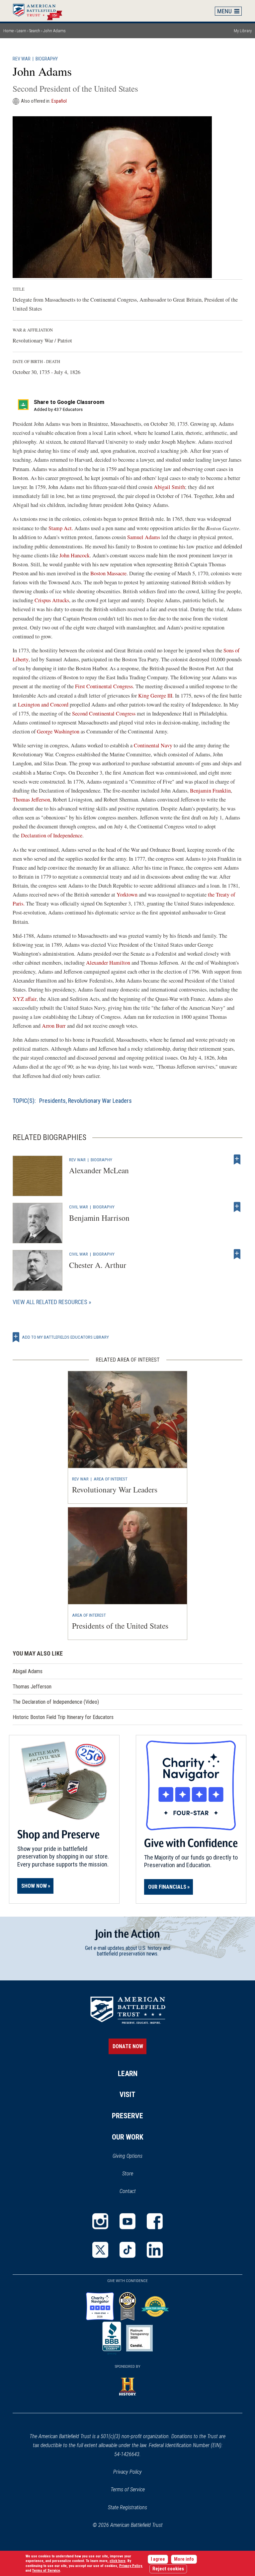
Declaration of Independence (52, 835)
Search (35, 31)
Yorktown (127, 895)
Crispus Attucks (52, 600)
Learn (21, 31)
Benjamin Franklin (210, 791)
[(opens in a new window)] (100, 2221)
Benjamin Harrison (99, 1218)
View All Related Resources (50, 1302)
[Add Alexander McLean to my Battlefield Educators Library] (237, 1160)
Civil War (79, 1207)
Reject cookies (168, 2569)
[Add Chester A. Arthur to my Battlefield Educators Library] (237, 1254)
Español (59, 101)
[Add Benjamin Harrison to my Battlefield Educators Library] (237, 1207)
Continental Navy (153, 745)
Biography (47, 59)
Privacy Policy (127, 2472)
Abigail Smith (169, 487)
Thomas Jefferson (31, 800)
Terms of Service (128, 2489)
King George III (155, 696)
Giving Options (127, 2156)
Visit (127, 2095)
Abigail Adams (28, 1671)
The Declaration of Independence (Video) (56, 1702)
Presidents (52, 1101)
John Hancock (75, 555)
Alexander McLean (99, 1170)
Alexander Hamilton (108, 963)
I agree (158, 2559)
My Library (243, 31)
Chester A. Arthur (98, 1265)
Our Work (128, 2137)
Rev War (22, 59)
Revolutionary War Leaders (100, 1101)
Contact (128, 2191)
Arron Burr (54, 1026)
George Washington (59, 731)
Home (41, 11)
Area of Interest (111, 1479)
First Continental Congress (104, 686)
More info (184, 2559)
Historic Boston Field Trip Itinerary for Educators (63, 1717)
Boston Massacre (108, 573)
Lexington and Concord (43, 705)
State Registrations (127, 2507)
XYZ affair (25, 999)
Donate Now (128, 2046)
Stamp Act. (61, 528)
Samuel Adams (144, 537)
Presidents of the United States (120, 1626)
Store (136, 2174)
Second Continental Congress (104, 714)
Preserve (127, 2116)
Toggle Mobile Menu (228, 11)
